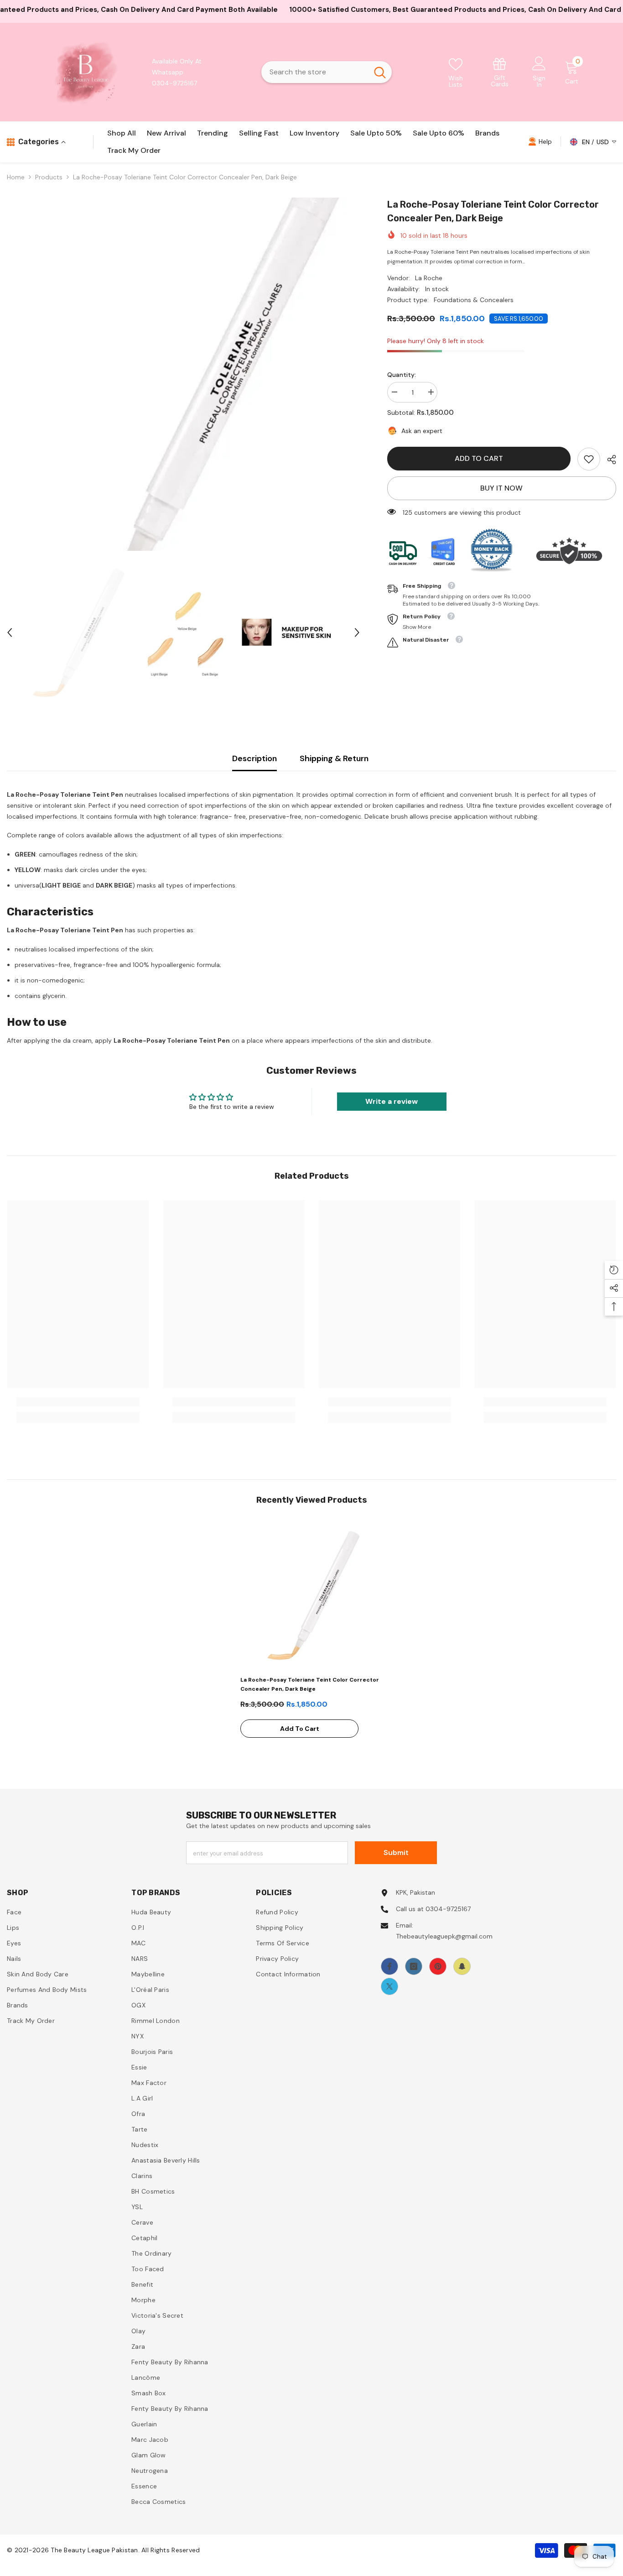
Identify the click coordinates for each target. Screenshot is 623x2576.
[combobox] (315, 72)
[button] (10, 632)
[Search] (327, 72)
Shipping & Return (334, 758)
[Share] (608, 460)
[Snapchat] (462, 1966)
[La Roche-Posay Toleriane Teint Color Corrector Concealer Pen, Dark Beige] (311, 1595)
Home (16, 177)
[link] (500, 72)
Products (49, 177)
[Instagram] (414, 1966)
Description (254, 758)
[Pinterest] (438, 1966)
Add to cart (479, 458)
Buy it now (501, 488)
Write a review (392, 1101)
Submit (396, 1852)
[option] (183, 374)
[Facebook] (389, 1966)
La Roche (429, 278)
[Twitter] (389, 1986)
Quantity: (402, 375)
